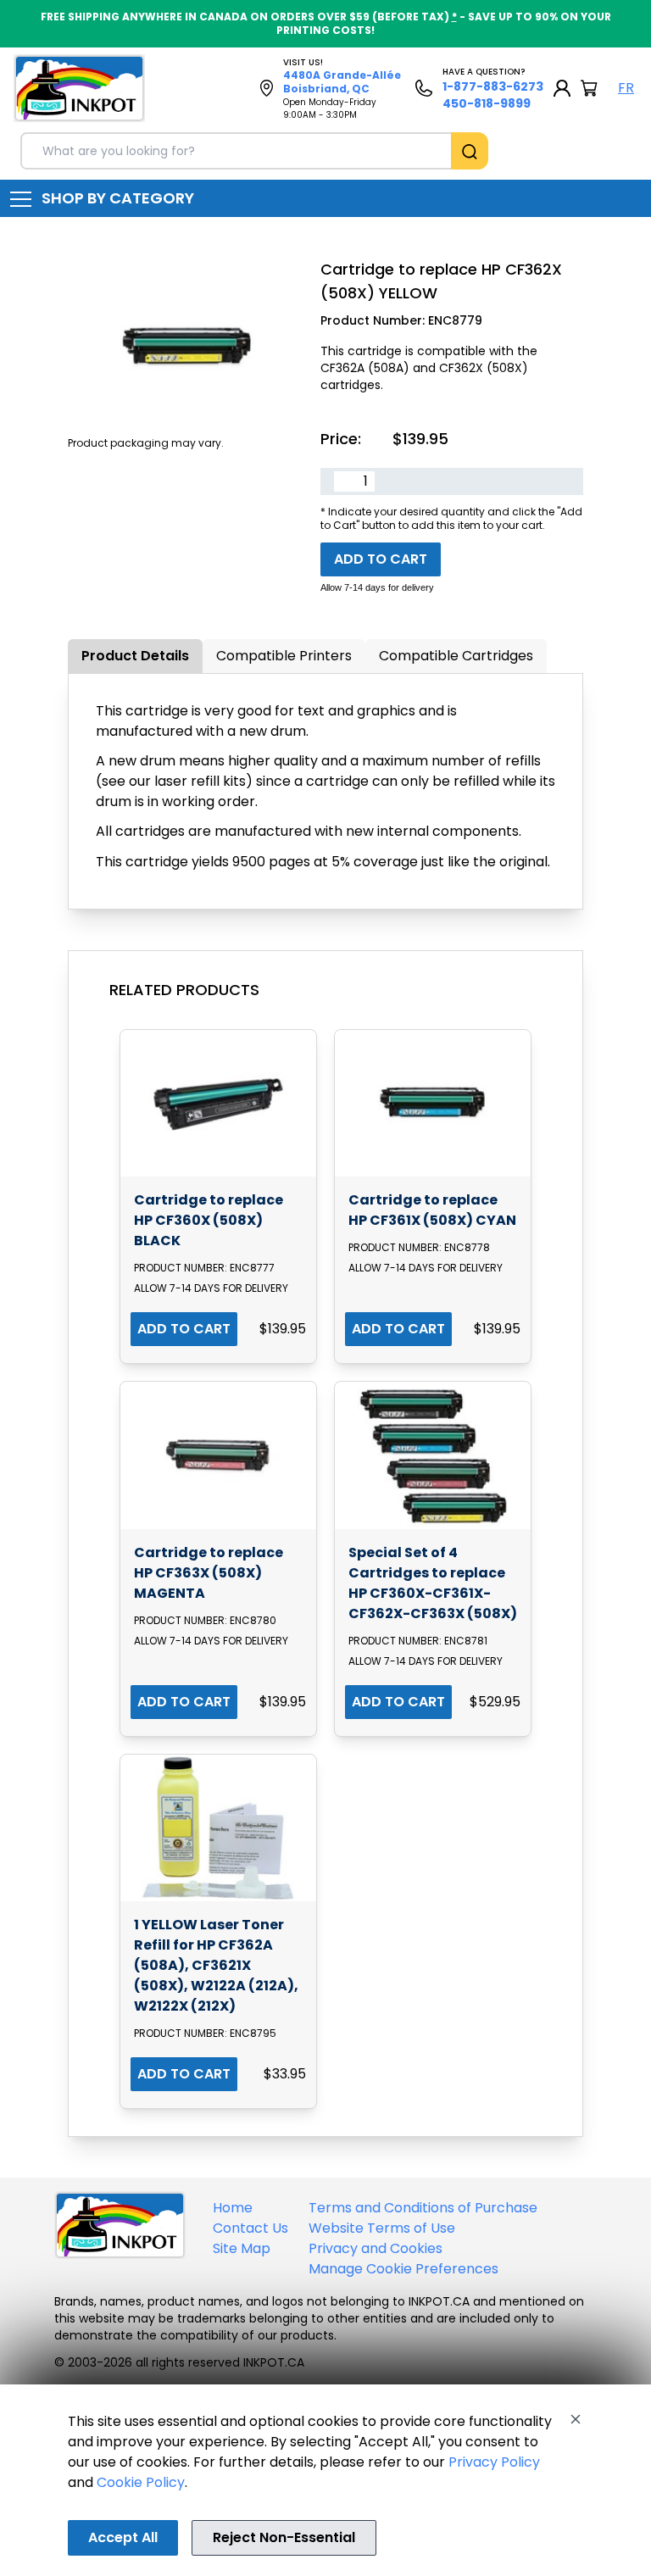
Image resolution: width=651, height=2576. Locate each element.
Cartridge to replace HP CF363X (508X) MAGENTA (209, 1573)
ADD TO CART (184, 1329)
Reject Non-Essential (284, 2537)
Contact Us (250, 2228)
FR (626, 88)
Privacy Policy (494, 2462)
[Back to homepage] (79, 88)
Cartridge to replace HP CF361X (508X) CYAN (432, 1210)
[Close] (576, 2419)
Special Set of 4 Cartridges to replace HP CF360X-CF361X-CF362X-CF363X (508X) (433, 1583)
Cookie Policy (141, 2482)
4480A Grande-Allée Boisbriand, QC (342, 82)
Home (233, 2208)
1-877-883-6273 (493, 86)
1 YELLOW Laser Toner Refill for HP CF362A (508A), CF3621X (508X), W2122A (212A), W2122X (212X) (216, 1965)
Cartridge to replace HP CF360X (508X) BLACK (209, 1220)
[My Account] (562, 88)
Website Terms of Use (382, 2228)
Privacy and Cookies (376, 2248)
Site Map (242, 2248)
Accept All (123, 2537)
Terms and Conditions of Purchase (423, 2208)
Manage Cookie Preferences (403, 2269)
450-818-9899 (487, 103)
